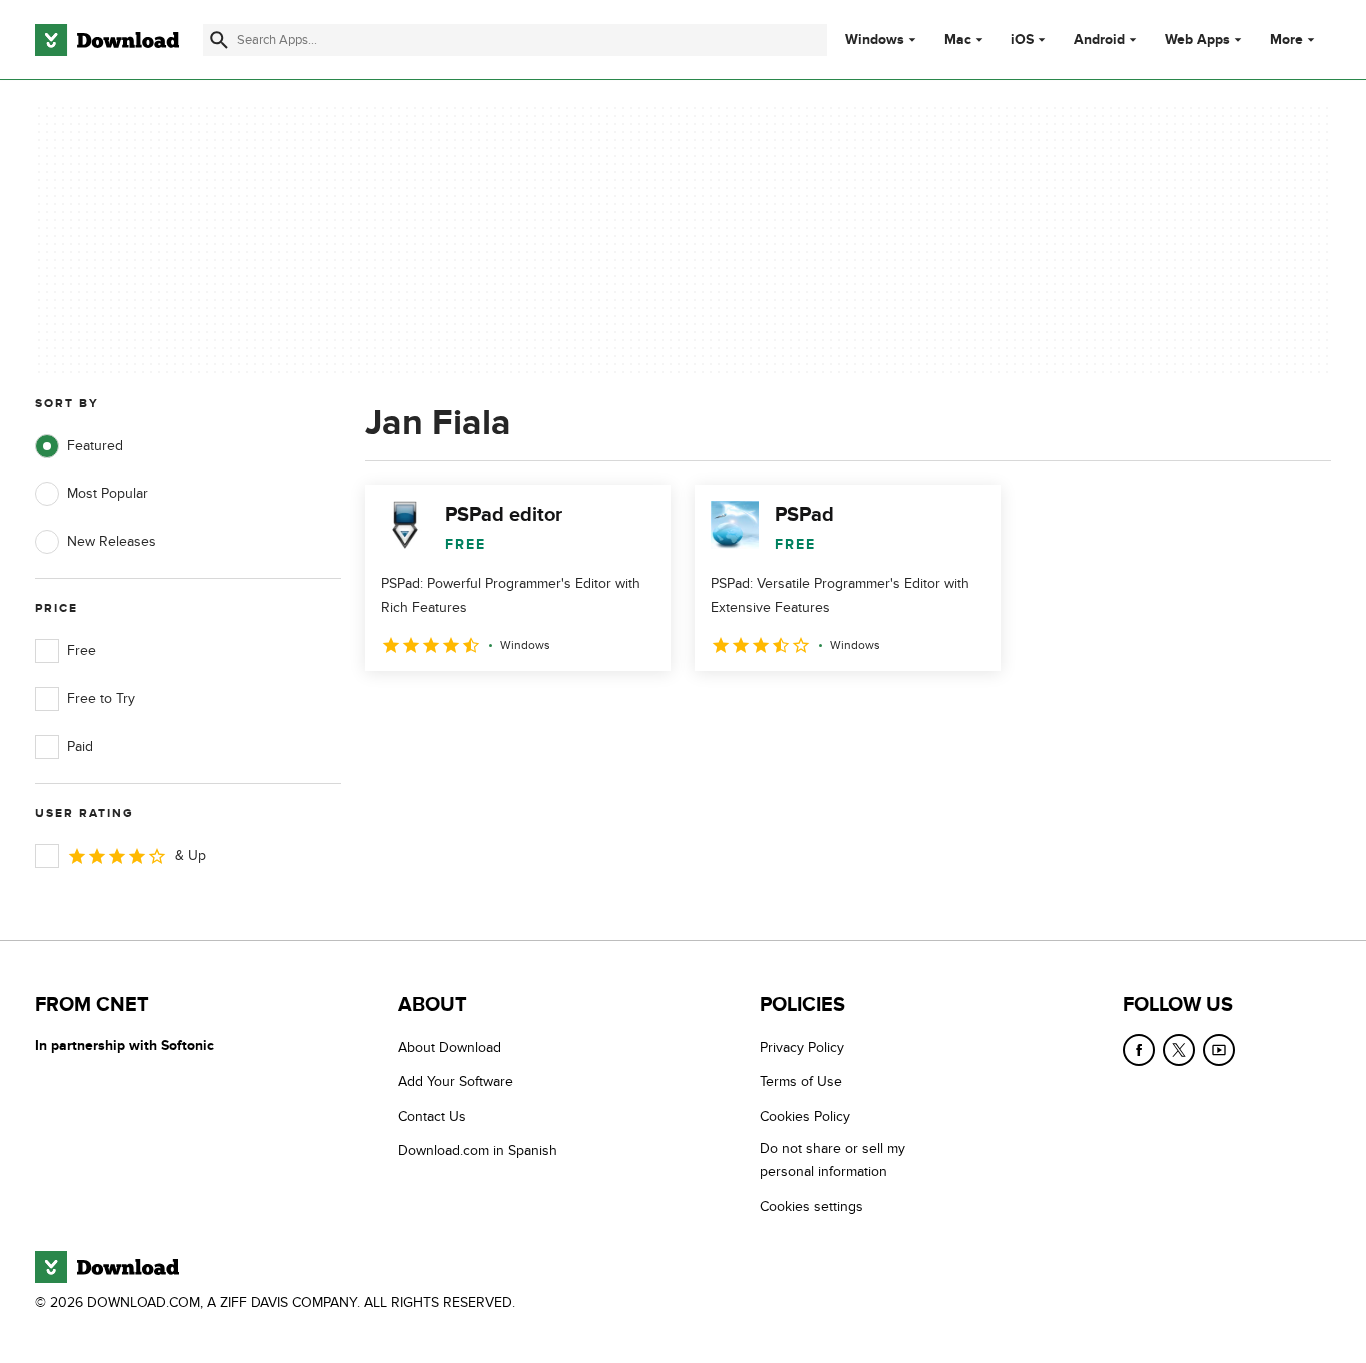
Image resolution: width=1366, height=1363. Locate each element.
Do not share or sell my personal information (832, 1160)
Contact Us (432, 1116)
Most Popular (107, 493)
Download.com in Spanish (477, 1150)
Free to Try (101, 698)
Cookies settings (811, 1206)
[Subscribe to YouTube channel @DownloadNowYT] (1219, 1050)
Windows (874, 40)
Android (1099, 40)
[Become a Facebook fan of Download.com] (1139, 1050)
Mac (957, 40)
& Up (190, 855)
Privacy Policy (802, 1047)
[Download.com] (107, 40)
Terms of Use (801, 1081)
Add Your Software (455, 1081)
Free (81, 650)
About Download (449, 1047)
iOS (1022, 40)
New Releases (111, 541)
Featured (95, 445)
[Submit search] (219, 40)
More (1286, 39)
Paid (80, 746)
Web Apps (1197, 40)
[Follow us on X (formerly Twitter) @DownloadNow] (1179, 1050)
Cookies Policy (805, 1116)
